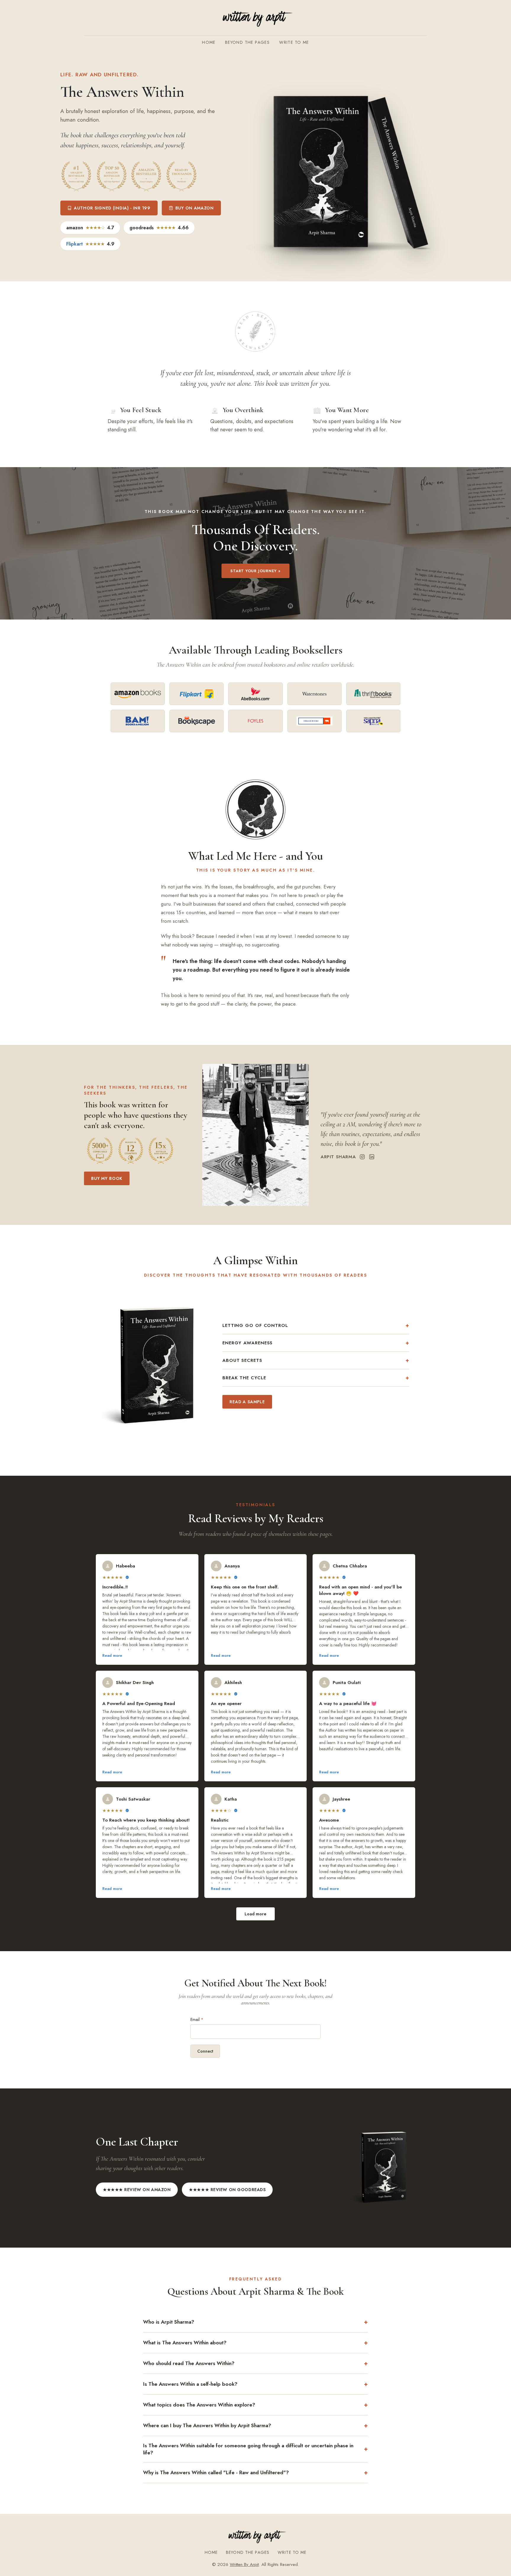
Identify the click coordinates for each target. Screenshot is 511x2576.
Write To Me (294, 42)
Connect (205, 2051)
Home (209, 42)
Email (197, 2019)
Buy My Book (107, 1178)
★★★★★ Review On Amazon (137, 2190)
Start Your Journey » (256, 571)
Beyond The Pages (247, 42)
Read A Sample (247, 1402)
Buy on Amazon (195, 208)
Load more (256, 1914)
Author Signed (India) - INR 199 (112, 208)
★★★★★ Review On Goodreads (227, 2190)
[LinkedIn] (372, 1157)
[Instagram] (362, 1157)
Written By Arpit (244, 2564)
